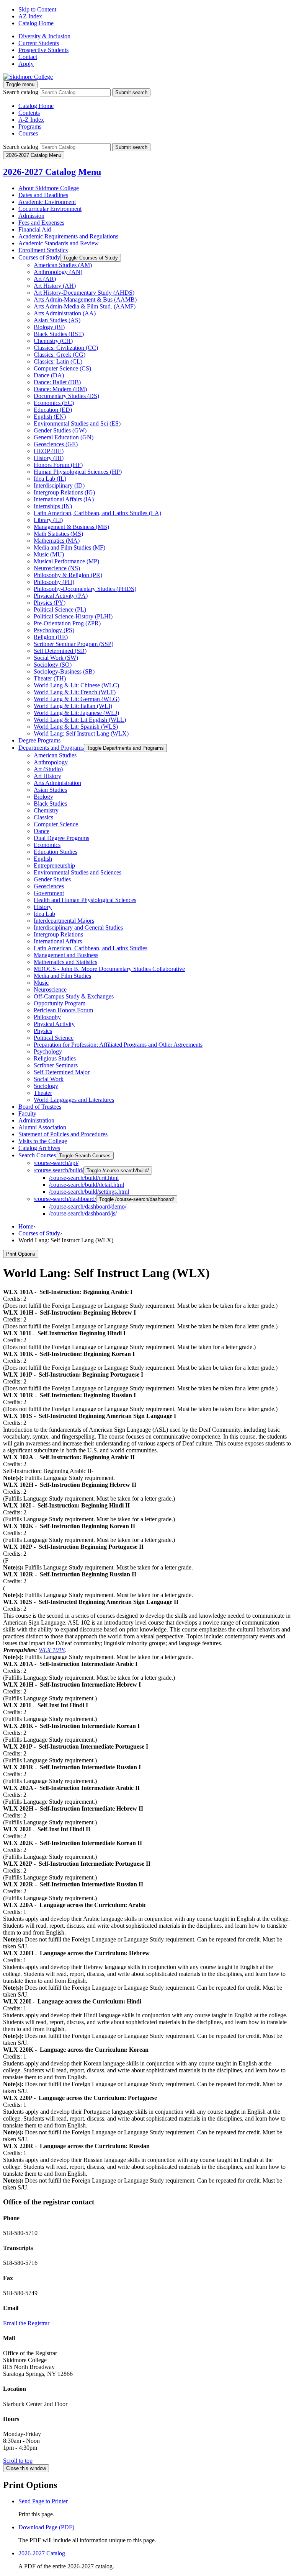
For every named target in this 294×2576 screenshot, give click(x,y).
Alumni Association (42, 1127)
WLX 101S (52, 1650)
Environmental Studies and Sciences (78, 872)
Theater (43, 1093)
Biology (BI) (49, 327)
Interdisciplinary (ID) (59, 485)
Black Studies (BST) (59, 334)
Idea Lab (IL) (50, 479)
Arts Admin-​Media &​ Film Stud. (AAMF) (85, 306)
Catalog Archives (39, 1148)
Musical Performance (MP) (66, 561)
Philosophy (47, 1017)
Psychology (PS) (54, 630)
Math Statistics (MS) (58, 534)
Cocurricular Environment (50, 209)
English (43, 859)
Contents (29, 113)
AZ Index (30, 16)
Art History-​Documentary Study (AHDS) (84, 293)
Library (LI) (48, 520)
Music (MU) (49, 554)
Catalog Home (36, 23)
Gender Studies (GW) (60, 430)
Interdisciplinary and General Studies (78, 927)
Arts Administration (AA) (65, 313)
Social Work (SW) (56, 658)
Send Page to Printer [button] (43, 2501)
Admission (31, 216)
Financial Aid (35, 229)
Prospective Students (43, 50)
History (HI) (49, 458)
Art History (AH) (55, 286)
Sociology (46, 1086)
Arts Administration (57, 783)
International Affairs (58, 941)
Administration (36, 1120)
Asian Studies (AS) (57, 320)
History (43, 907)
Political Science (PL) (60, 609)
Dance (42, 831)
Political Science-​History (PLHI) (73, 616)
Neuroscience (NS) (57, 568)
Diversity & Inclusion (44, 36)
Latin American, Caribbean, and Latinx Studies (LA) (97, 513)
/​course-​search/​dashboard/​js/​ (83, 1213)
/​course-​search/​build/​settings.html (89, 1192)
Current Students (39, 43)
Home (26, 1226)
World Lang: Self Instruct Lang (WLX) (81, 733)
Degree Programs (39, 740)
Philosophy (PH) (54, 582)
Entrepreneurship (54, 865)
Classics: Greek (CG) (60, 355)
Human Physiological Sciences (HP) (78, 472)
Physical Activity (54, 1024)
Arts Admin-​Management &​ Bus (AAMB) (85, 299)
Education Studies (56, 852)
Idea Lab (44, 914)
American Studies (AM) (63, 265)
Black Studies (50, 803)
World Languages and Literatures (74, 1100)
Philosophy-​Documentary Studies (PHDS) (85, 589)
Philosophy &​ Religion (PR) (68, 575)
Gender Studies (52, 879)
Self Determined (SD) (60, 651)
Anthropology (51, 762)
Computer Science (56, 824)
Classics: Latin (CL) (58, 361)
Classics (43, 817)
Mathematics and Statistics (65, 962)
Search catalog (21, 92)
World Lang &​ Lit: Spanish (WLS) (76, 727)
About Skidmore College (49, 188)
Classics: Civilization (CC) (66, 348)
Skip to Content (37, 9)
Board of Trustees (40, 1107)
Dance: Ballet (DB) (57, 382)
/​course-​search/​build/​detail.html (87, 1185)
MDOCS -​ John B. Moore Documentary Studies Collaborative (109, 969)
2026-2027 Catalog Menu (52, 172)
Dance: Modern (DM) (60, 389)
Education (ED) (53, 410)
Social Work (49, 1079)
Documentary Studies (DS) (66, 396)
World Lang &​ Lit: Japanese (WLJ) (76, 713)
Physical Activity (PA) (61, 596)
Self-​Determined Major (62, 1072)
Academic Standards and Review (59, 243)
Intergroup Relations (58, 934)
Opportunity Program (60, 1003)
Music (41, 983)
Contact (28, 57)
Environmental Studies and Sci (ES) (77, 423)
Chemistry (46, 810)
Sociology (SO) (53, 665)
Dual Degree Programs (61, 838)
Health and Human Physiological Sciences (85, 900)
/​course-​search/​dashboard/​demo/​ (88, 1206)
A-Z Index (31, 120)
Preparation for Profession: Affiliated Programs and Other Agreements (118, 1045)
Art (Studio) (48, 769)
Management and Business (66, 955)
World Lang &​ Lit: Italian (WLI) (73, 706)
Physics (43, 1031)
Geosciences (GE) (56, 444)
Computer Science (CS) (62, 368)
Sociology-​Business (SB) (64, 671)
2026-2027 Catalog (42, 2553)
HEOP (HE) (49, 451)
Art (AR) (45, 279)
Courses (28, 133)
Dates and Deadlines (43, 195)
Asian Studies (50, 790)
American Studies (55, 755)
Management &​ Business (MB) (71, 527)
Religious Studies (55, 1058)
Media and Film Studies (62, 976)
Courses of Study (39, 257)
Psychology (48, 1051)
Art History (47, 776)
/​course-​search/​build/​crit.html (84, 1178)
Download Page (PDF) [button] (46, 2527)
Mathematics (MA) (57, 541)
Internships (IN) (53, 506)
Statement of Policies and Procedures (63, 1134)
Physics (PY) (50, 603)
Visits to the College (43, 1141)
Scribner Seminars (56, 1065)
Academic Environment (47, 202)
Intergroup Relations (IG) (64, 492)
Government (49, 893)
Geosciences (49, 886)
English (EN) (50, 417)
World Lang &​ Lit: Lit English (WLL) (80, 720)
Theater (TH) (50, 678)
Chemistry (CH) (53, 341)
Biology (43, 797)
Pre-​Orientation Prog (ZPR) (67, 623)
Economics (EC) (54, 403)
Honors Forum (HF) (58, 465)
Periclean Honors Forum (63, 1010)
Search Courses (37, 1155)
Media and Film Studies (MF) (69, 547)
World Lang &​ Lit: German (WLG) (77, 699)
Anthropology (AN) (58, 272)
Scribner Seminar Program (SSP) (73, 644)
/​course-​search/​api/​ (56, 1163)
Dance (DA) (49, 375)
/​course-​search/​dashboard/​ (65, 1199)
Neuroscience (50, 989)
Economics (47, 845)
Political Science (54, 1038)
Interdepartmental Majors (64, 921)
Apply (26, 64)
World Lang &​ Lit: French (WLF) (75, 692)
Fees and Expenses (41, 223)
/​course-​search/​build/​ (59, 1170)
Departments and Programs (51, 748)
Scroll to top (18, 2461)
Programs (30, 126)
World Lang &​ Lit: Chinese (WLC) (76, 685)
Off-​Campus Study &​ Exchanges (74, 996)
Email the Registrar (26, 2323)
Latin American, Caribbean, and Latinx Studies (91, 948)
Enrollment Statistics (43, 250)
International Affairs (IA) (64, 499)
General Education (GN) (64, 437)
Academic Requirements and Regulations (68, 236)
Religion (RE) (51, 637)
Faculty (27, 1113)
